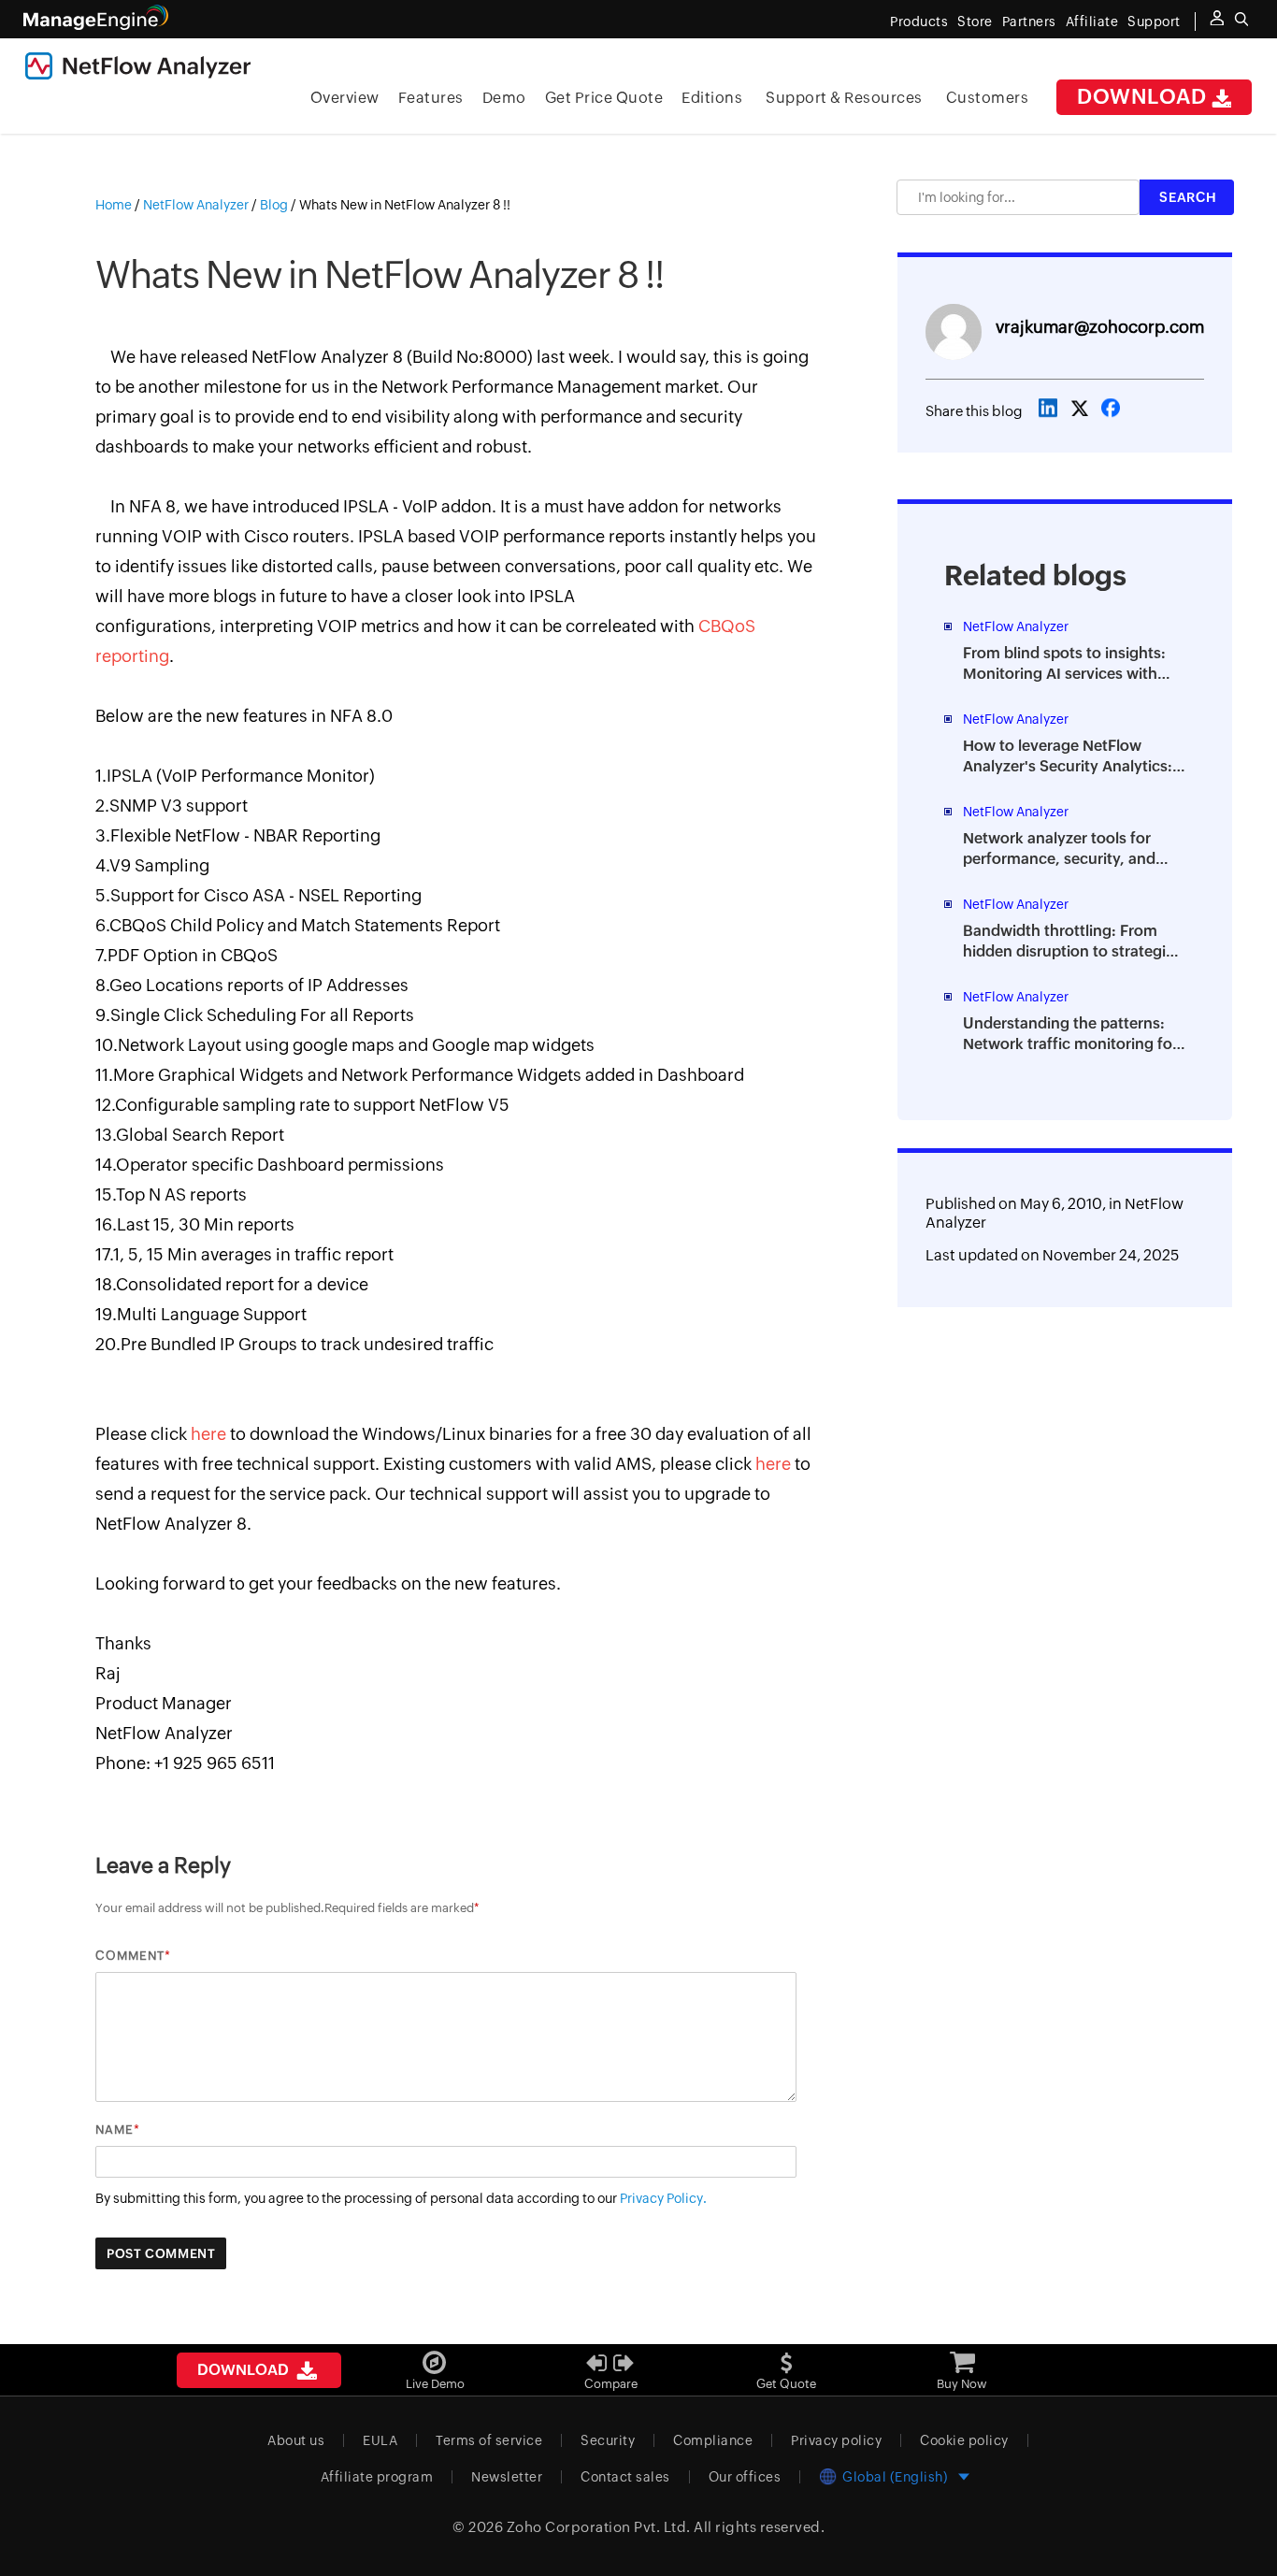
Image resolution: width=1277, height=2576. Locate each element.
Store (975, 22)
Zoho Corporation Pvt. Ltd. (599, 2527)
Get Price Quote (604, 98)
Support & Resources (844, 98)
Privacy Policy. (663, 2198)
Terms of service (489, 2440)
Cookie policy (964, 2440)
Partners (1029, 22)
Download (1144, 97)
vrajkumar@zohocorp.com (1100, 327)
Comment (130, 1956)
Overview (345, 98)
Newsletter (507, 2477)
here (208, 1434)
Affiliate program (377, 2477)
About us (296, 2440)
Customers (988, 98)
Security (608, 2440)
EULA (380, 2440)
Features (431, 98)
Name (115, 2130)
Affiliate (1092, 22)
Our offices (745, 2477)
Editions (712, 98)
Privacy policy (836, 2440)
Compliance (713, 2440)
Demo (504, 98)
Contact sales (625, 2477)
